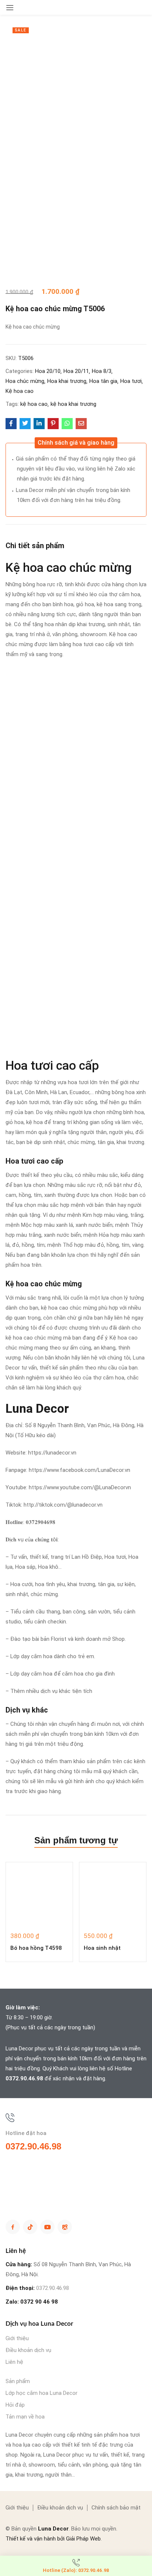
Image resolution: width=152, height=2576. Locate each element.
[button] (76, 443)
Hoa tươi (131, 381)
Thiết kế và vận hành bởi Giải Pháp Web (53, 2539)
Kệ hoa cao (20, 391)
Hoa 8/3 (102, 371)
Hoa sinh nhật (102, 1948)
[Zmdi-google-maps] (65, 2227)
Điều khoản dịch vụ (28, 2350)
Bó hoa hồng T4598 (36, 1948)
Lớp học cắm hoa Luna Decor (42, 2393)
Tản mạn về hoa (25, 2417)
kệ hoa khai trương (73, 404)
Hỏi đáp (15, 2405)
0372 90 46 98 (39, 2302)
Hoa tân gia (103, 381)
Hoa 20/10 (48, 371)
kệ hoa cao (34, 404)
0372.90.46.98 (24, 2078)
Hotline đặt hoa (26, 2133)
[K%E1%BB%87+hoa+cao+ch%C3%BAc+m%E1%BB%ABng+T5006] (25, 424)
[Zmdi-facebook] (13, 2227)
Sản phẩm (18, 2381)
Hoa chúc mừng (25, 381)
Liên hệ (14, 2362)
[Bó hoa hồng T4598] (39, 1896)
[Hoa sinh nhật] (113, 1896)
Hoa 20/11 (76, 371)
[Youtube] (47, 2227)
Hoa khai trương (67, 381)
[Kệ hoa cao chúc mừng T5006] (11, 424)
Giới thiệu (17, 2338)
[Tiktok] (30, 2227)
